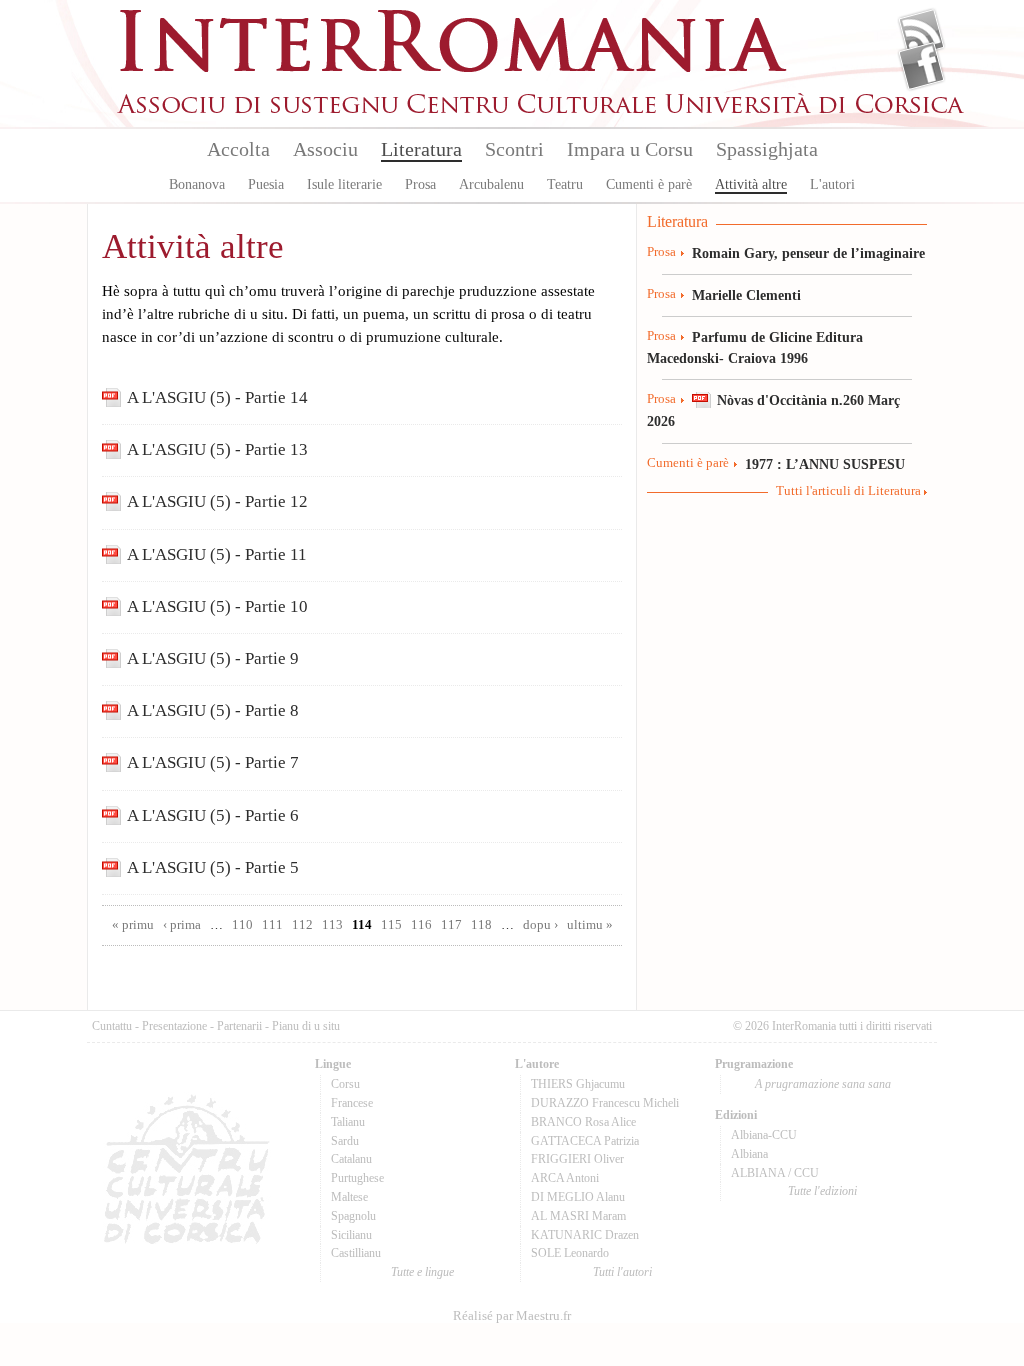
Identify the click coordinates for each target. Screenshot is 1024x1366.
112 (302, 925)
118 (481, 925)
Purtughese (357, 1178)
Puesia (266, 184)
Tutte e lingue (422, 1272)
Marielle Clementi (746, 295)
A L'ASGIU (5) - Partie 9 (213, 658)
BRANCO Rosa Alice (583, 1122)
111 (272, 925)
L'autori (832, 184)
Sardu (345, 1141)
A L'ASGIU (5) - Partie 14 (217, 397)
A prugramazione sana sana (823, 1084)
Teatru (565, 184)
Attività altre (751, 184)
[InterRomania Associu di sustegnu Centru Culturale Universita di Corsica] (542, 110)
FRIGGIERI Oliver (577, 1159)
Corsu (345, 1084)
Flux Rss (921, 33)
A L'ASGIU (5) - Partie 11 (217, 554)
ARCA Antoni (565, 1178)
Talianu (348, 1122)
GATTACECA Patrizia (585, 1141)
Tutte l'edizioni (822, 1191)
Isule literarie (344, 184)
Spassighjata (767, 149)
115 (391, 925)
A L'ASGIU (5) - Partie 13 (217, 449)
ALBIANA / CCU (775, 1173)
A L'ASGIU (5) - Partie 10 (217, 606)
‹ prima (182, 925)
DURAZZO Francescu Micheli (605, 1103)
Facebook (921, 66)
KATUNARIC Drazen (585, 1235)
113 (332, 925)
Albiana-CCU (764, 1135)
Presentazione (174, 1026)
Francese (352, 1103)
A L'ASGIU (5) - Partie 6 (213, 815)
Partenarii (239, 1026)
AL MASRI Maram (578, 1216)
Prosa (420, 184)
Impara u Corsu (630, 149)
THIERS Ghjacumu (578, 1084)
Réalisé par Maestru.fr (512, 1316)
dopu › (540, 925)
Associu (325, 149)
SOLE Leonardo (570, 1253)
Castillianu (356, 1253)
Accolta (238, 149)
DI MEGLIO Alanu (578, 1197)
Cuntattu (112, 1026)
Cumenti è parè (649, 184)
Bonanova (197, 184)
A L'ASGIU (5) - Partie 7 (213, 762)
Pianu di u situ (306, 1026)
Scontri (514, 149)
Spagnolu (353, 1216)
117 (451, 925)
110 (242, 925)
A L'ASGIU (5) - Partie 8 (213, 710)
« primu (133, 925)
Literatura (421, 149)
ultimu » (590, 925)
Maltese (349, 1197)
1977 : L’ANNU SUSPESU (825, 464)
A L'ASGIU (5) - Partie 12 (217, 501)
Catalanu (351, 1159)
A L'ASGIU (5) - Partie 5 (213, 867)
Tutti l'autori (622, 1272)
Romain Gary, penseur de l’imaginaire (808, 253)
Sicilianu (351, 1235)
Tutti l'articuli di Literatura (848, 491)
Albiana (749, 1154)
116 (421, 925)
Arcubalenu (491, 184)
